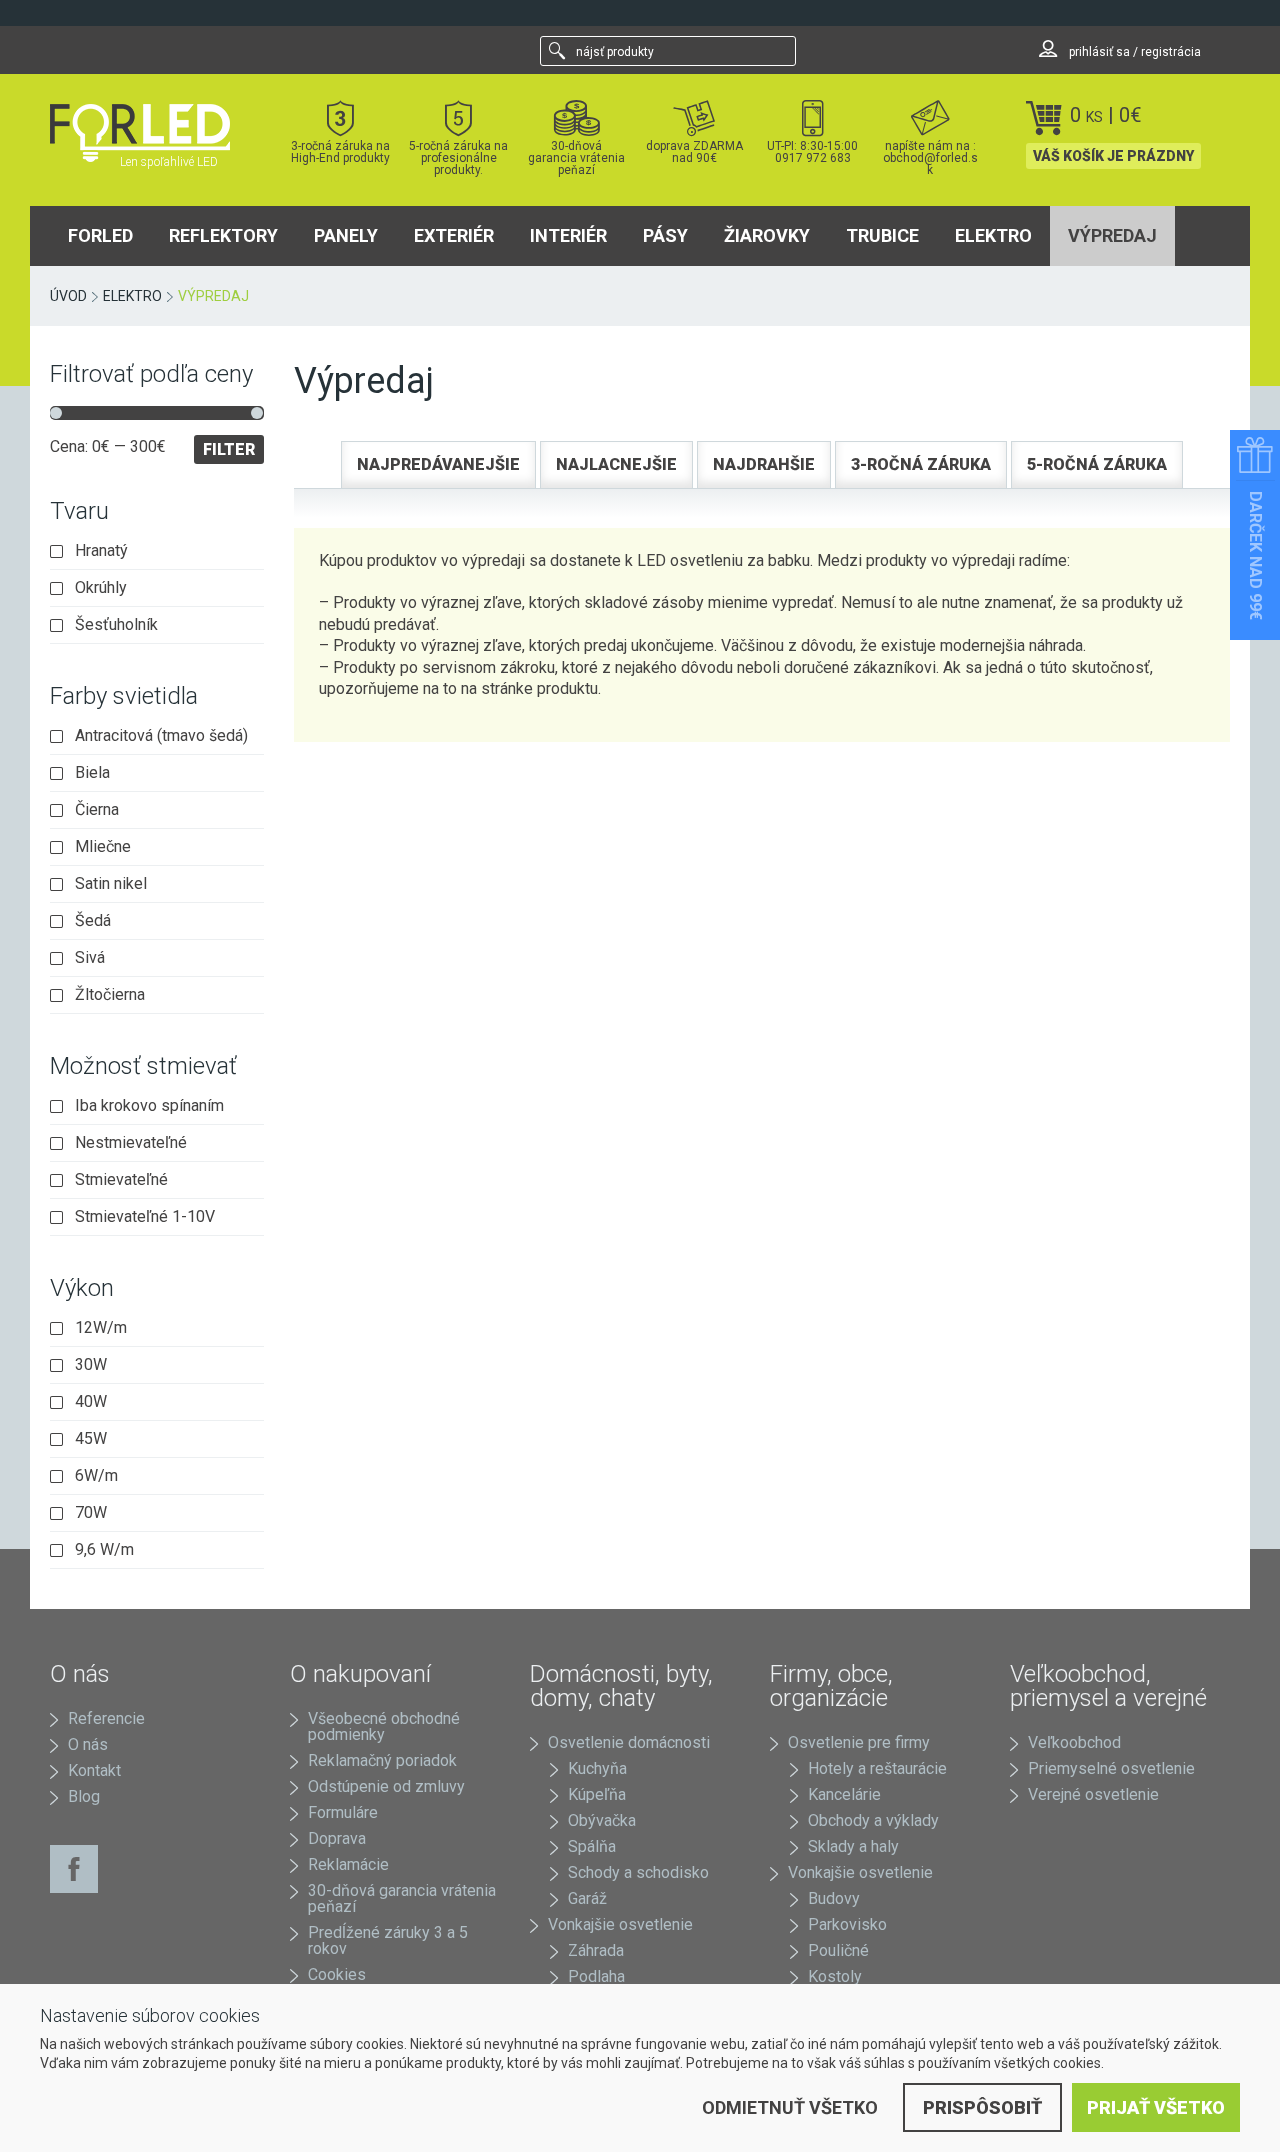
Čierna (97, 810)
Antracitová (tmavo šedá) (161, 736)
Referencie (106, 1718)
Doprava (337, 1838)
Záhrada (596, 1950)
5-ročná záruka (1097, 464)
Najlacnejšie (616, 464)
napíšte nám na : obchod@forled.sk (930, 157)
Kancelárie (844, 1794)
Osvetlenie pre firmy (859, 1742)
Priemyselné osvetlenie (1111, 1768)
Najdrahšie (764, 464)
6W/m (96, 1476)
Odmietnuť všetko (790, 2107)
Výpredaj (1112, 235)
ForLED (100, 235)
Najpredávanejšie (438, 464)
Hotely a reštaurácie (877, 1768)
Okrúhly (101, 588)
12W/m (101, 1328)
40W (91, 1402)
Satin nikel (111, 884)
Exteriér (454, 235)
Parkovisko (847, 1924)
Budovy (834, 1898)
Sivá (90, 958)
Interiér (568, 235)
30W (91, 1365)
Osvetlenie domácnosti (629, 1742)
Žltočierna (110, 995)
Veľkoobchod (1074, 1742)
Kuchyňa (597, 1768)
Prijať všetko (1156, 2107)
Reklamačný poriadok (382, 1760)
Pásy (665, 235)
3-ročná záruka (921, 464)
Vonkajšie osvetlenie (620, 1924)
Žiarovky (767, 235)
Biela (92, 773)
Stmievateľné (121, 1180)
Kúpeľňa (597, 1794)
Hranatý (101, 551)
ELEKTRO (993, 235)
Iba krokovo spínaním (149, 1106)
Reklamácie (348, 1864)
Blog (84, 1796)
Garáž (587, 1898)
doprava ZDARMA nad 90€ (694, 151)
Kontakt (94, 1770)
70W (91, 1513)
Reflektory (223, 235)
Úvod (68, 296)
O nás (88, 1744)
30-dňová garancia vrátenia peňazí (576, 157)
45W (91, 1439)
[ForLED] (152, 133)
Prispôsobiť (982, 2107)
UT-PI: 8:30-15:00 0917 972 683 (812, 151)
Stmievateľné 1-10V (145, 1217)
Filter (229, 449)
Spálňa (592, 1846)
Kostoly (835, 1976)
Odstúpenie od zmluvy (386, 1786)
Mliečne (103, 847)
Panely (346, 235)
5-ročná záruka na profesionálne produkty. (458, 157)
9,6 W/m (104, 1550)
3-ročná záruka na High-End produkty (340, 151)
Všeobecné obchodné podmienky (384, 1726)
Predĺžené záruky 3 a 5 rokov (388, 1940)
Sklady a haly (853, 1846)
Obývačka (602, 1820)
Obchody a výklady (873, 1820)
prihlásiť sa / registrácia (1133, 52)
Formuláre (343, 1812)
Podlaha (596, 1976)
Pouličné (838, 1950)
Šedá (93, 921)
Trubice (882, 235)
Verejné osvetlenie (1093, 1794)
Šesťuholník (116, 625)
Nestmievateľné (131, 1143)
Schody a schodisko (638, 1872)
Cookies (337, 1974)
